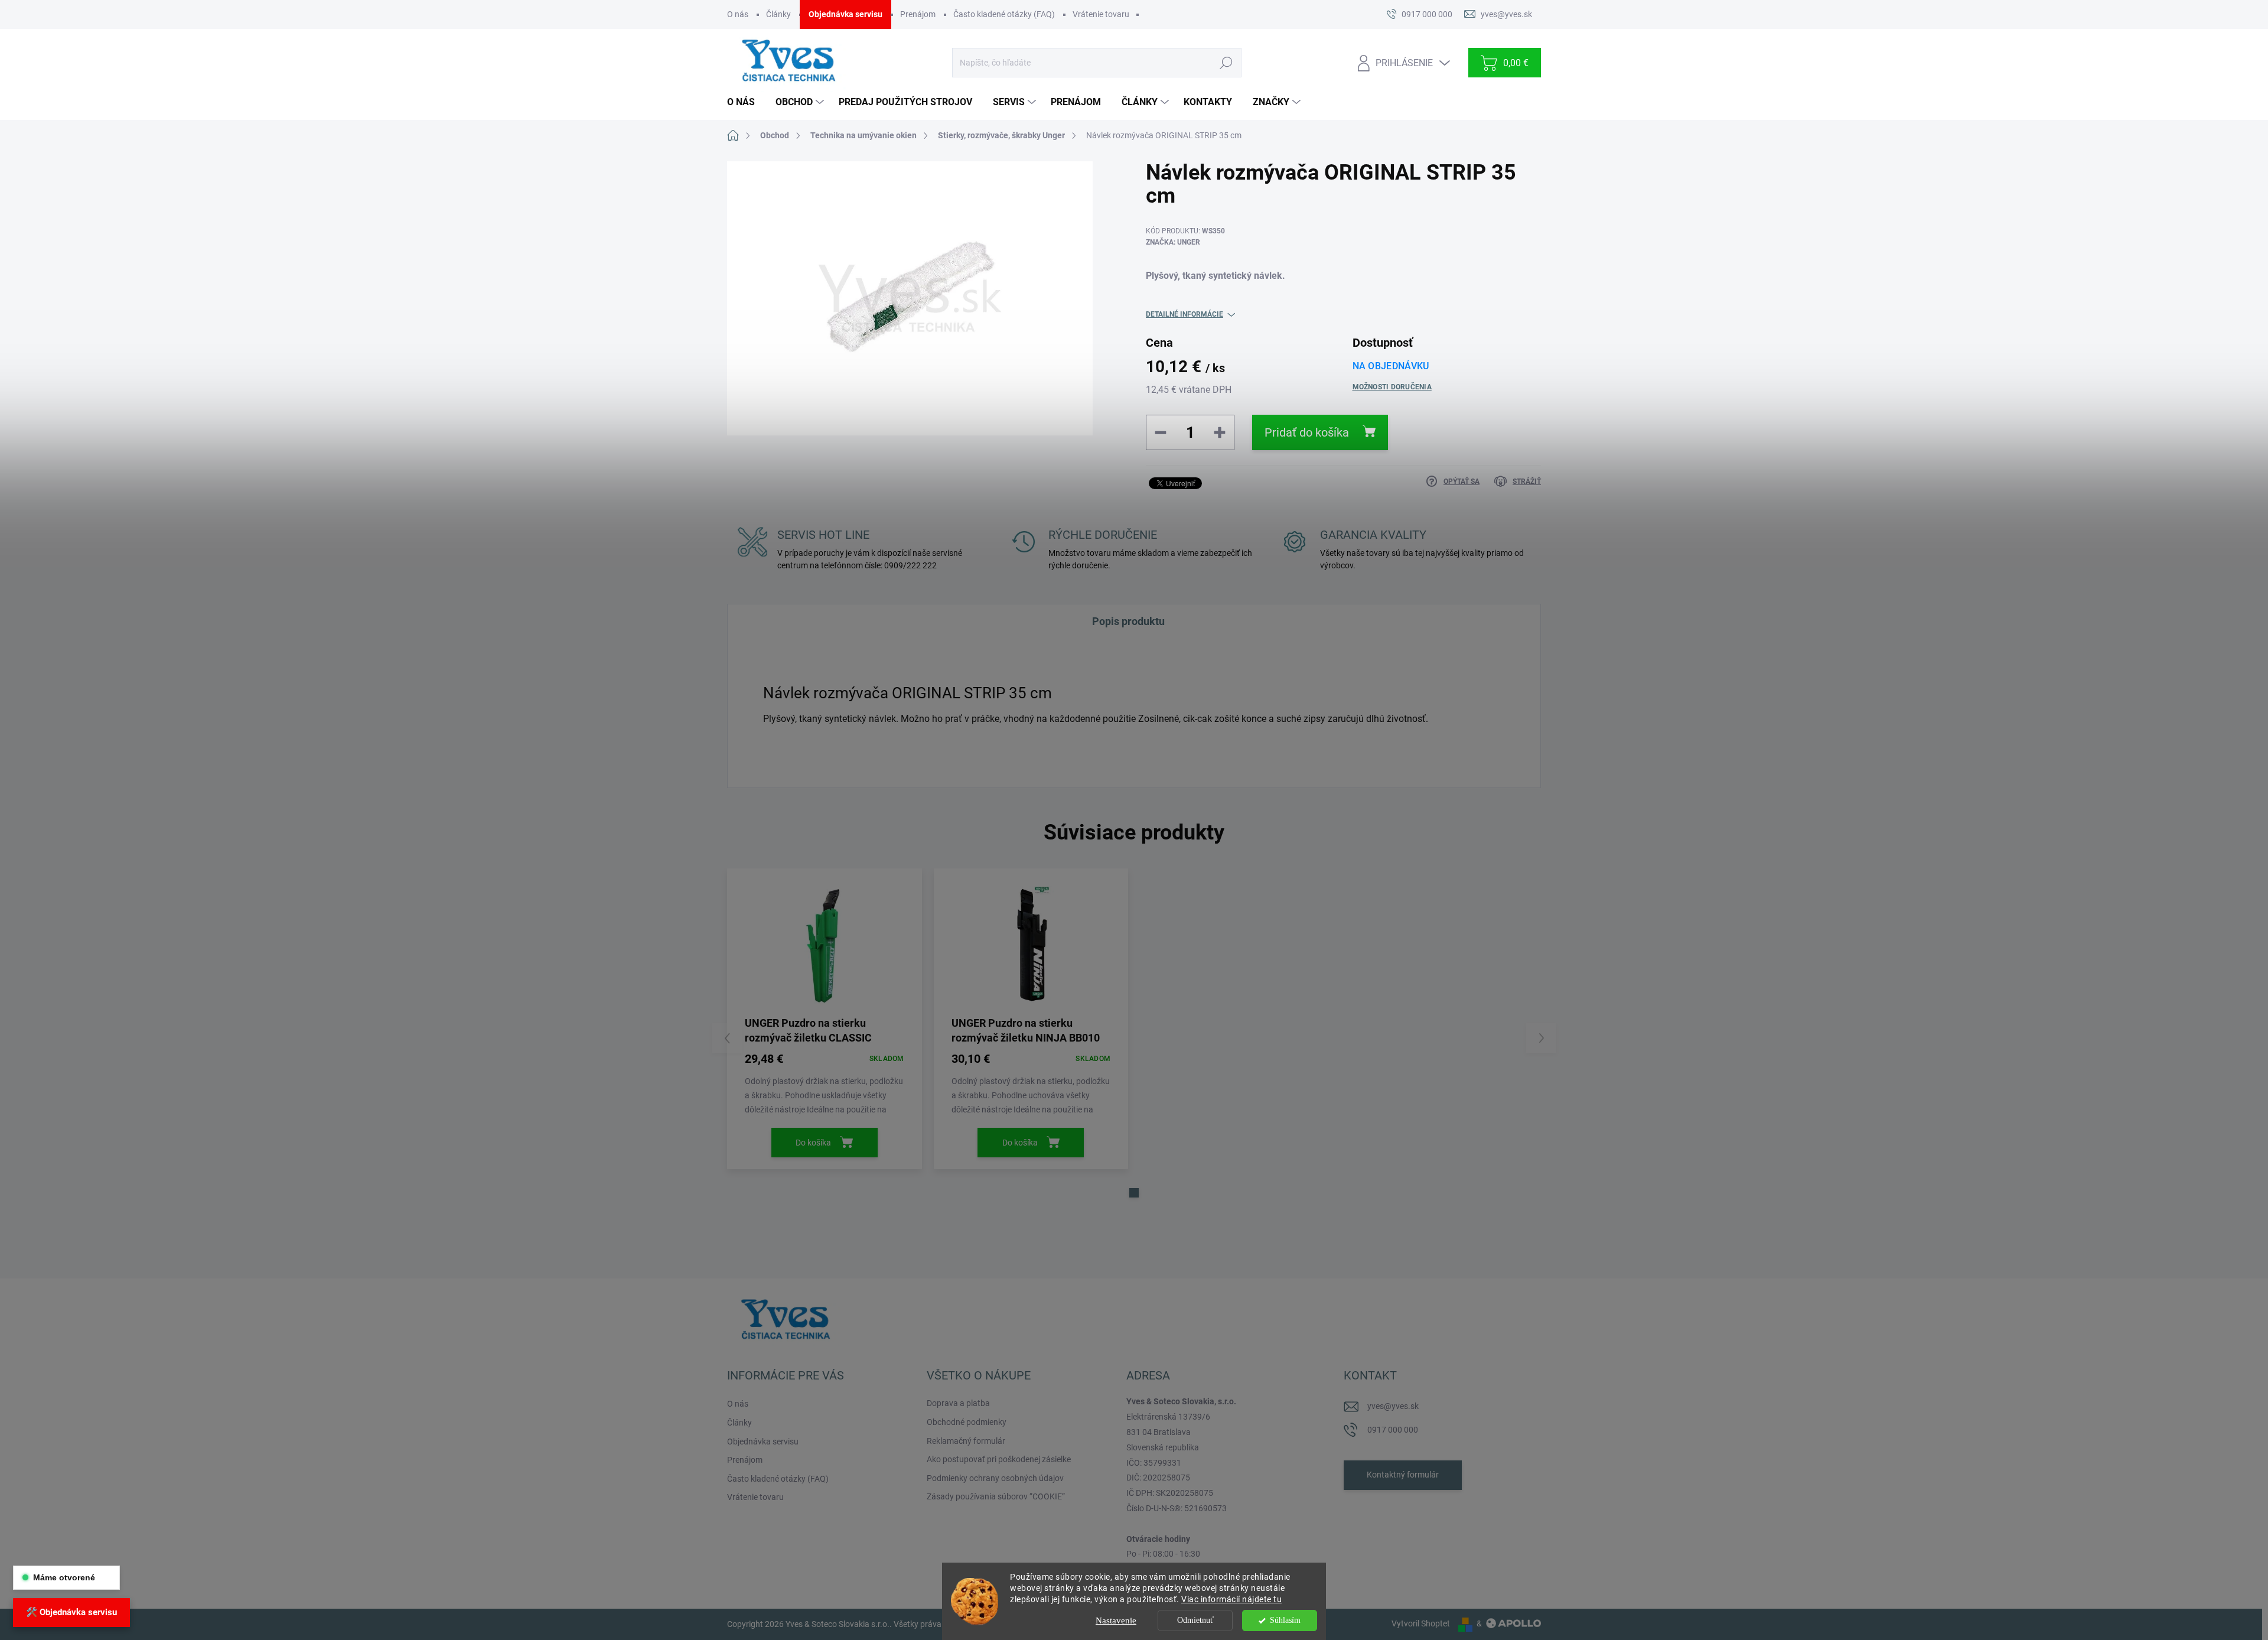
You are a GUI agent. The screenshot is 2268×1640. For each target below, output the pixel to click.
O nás (738, 14)
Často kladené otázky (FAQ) (1004, 14)
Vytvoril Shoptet (1421, 1623)
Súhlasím (1285, 1620)
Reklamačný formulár (966, 1441)
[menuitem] (745, 102)
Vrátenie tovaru (1101, 14)
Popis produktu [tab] (1128, 621)
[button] (1134, 1193)
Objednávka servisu (845, 14)
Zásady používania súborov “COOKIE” (996, 1496)
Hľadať (1226, 63)
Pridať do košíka (1307, 432)
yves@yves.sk (1393, 1406)
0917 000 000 (1393, 1430)
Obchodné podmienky (967, 1422)
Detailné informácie (1184, 314)
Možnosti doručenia (1392, 387)
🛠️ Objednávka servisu (71, 1612)
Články (778, 14)
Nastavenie (1116, 1621)
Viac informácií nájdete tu (1231, 1599)
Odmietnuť (1195, 1620)
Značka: (1173, 242)
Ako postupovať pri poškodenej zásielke (999, 1459)
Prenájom (918, 14)
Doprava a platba (958, 1403)
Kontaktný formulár (1403, 1475)
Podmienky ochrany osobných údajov (995, 1478)
